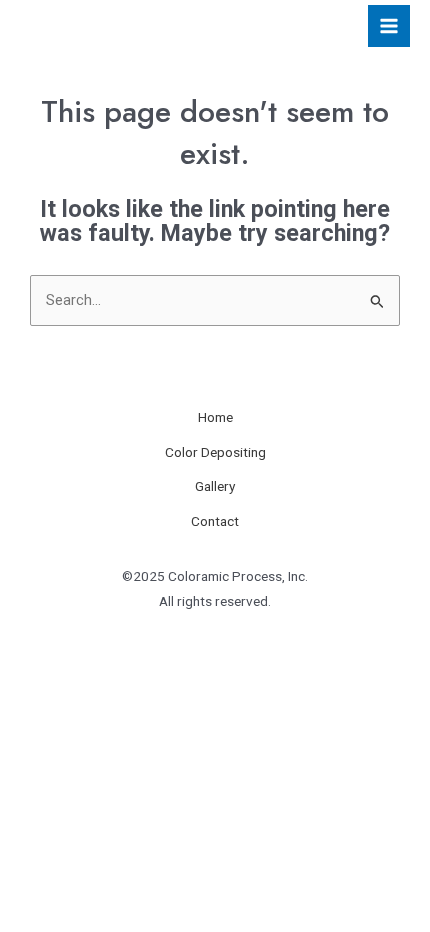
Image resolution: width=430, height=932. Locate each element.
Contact (215, 521)
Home (215, 417)
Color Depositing (215, 452)
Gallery (215, 486)
